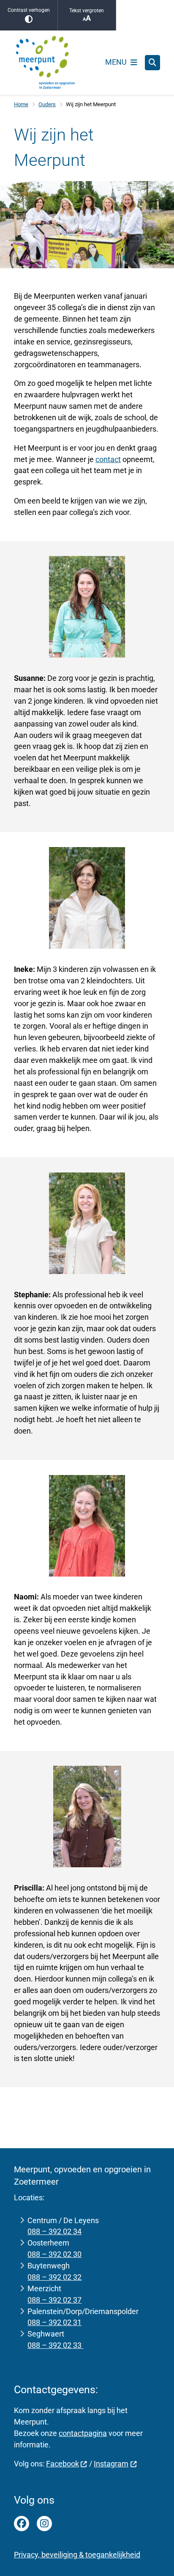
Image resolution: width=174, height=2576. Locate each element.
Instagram (111, 2464)
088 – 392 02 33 (55, 2345)
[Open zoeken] (152, 63)
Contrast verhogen (29, 10)
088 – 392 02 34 (54, 2231)
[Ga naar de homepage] (46, 63)
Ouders (47, 104)
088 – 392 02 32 (54, 2277)
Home (21, 104)
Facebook (63, 2464)
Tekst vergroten (87, 11)
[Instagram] (44, 2524)
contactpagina (83, 2433)
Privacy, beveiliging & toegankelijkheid (77, 2555)
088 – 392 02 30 (54, 2254)
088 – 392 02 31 (54, 2322)
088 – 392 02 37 (54, 2300)
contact (108, 459)
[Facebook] (22, 2524)
